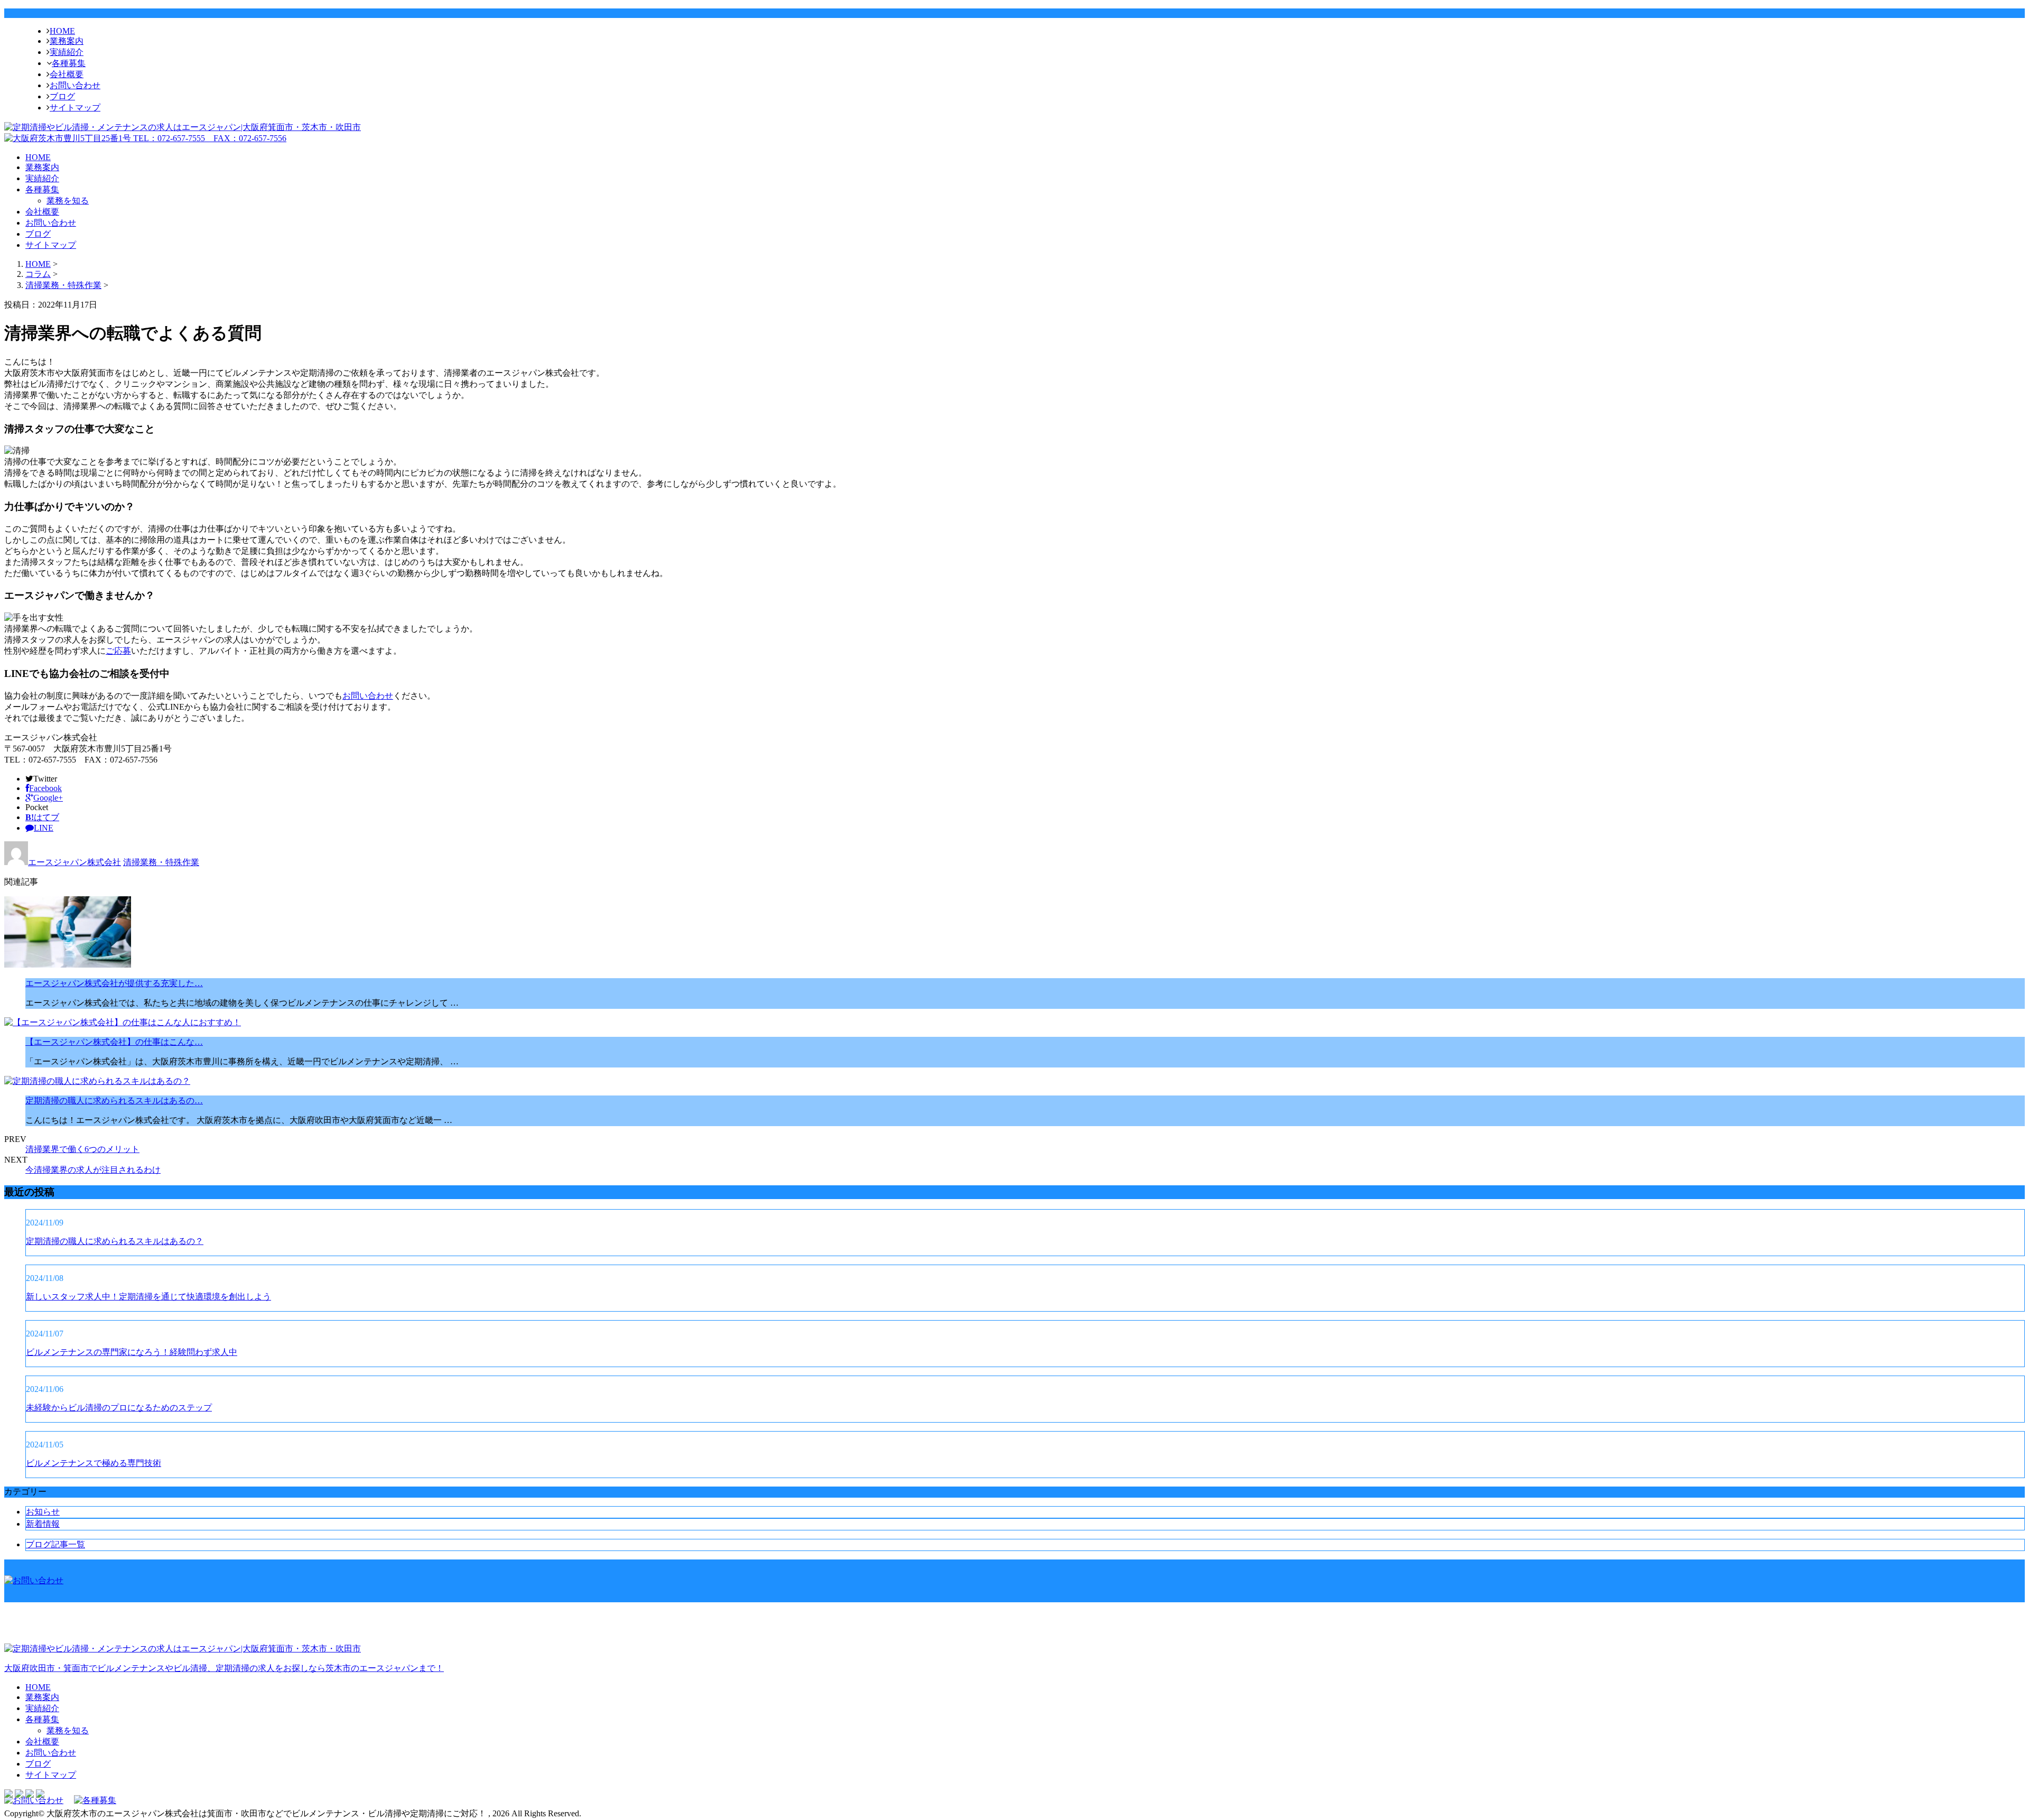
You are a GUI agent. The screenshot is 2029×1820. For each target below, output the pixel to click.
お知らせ (43, 1512)
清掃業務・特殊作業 (63, 285)
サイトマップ (75, 108)
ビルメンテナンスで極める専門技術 (94, 1463)
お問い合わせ (75, 85)
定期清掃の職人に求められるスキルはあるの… (114, 1101)
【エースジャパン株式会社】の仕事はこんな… (114, 1042)
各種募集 (69, 63)
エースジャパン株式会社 (75, 862)
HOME (62, 31)
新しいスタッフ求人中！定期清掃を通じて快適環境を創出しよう (148, 1297)
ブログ (62, 96)
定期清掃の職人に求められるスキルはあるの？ (115, 1241)
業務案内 (67, 41)
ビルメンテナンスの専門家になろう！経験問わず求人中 (132, 1352)
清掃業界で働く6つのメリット (82, 1149)
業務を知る (68, 201)
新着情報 (43, 1524)
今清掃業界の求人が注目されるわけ (93, 1170)
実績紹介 (67, 52)
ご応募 (118, 651)
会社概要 (67, 74)
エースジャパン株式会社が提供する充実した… (114, 983)
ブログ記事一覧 (55, 1544)
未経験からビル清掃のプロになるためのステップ (119, 1408)
